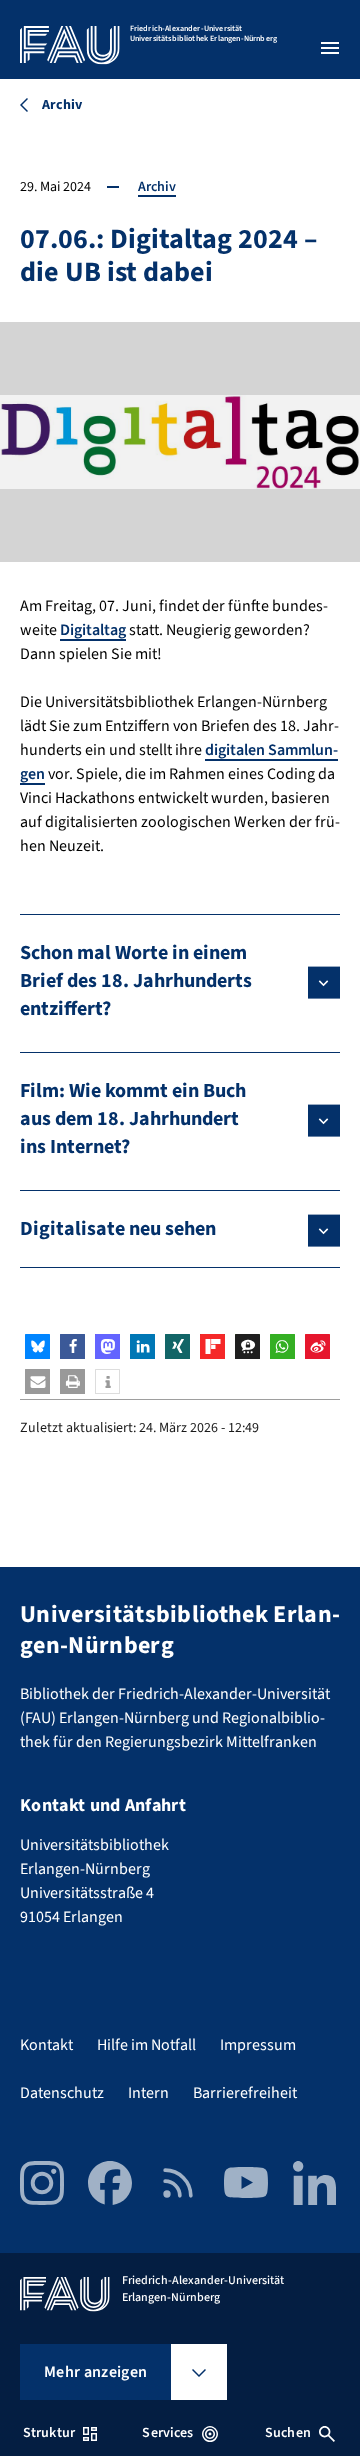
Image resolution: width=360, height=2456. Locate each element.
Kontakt (46, 2045)
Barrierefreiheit (245, 2093)
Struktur (49, 2433)
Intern (148, 2093)
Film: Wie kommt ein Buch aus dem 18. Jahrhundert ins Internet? (133, 1119)
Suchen (288, 2433)
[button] (37, 1346)
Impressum (258, 2045)
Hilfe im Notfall (146, 2045)
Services (167, 2433)
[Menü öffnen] (330, 48)
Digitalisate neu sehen (118, 1229)
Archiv (157, 187)
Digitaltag (93, 630)
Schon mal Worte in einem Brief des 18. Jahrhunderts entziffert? (136, 981)
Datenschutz (62, 2093)
